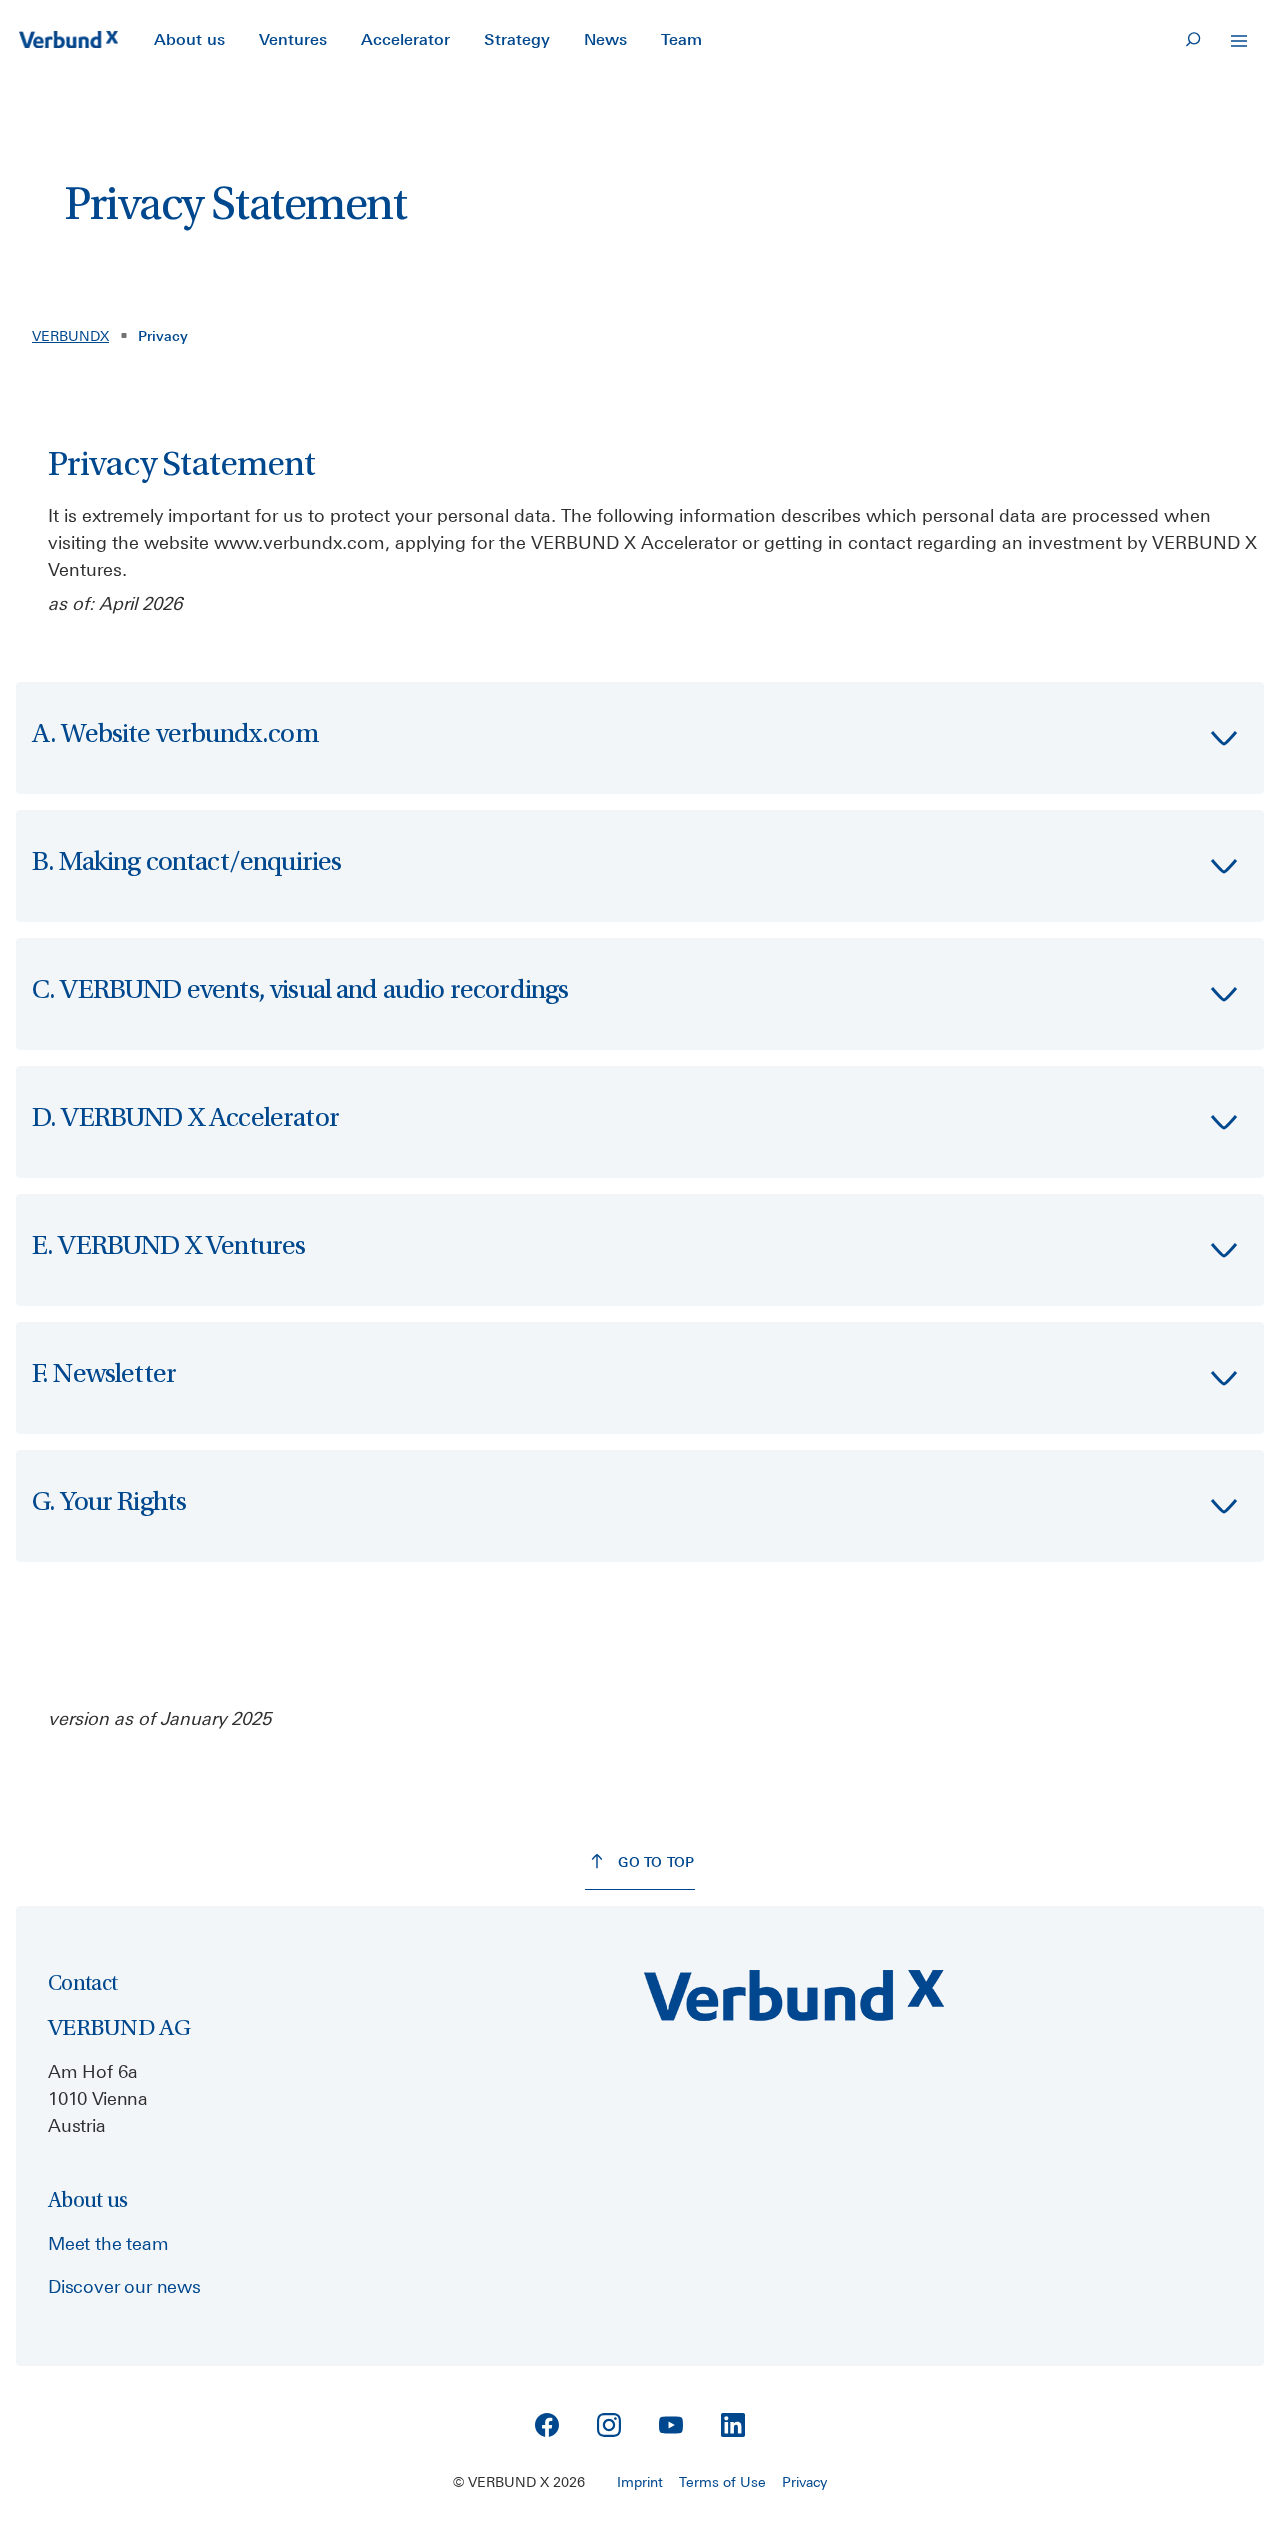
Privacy (804, 2482)
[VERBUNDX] (68, 40)
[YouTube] (671, 2425)
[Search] (1193, 40)
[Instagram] (609, 2425)
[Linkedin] (733, 2425)
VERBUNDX (70, 336)
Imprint (640, 2482)
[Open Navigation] (1239, 41)
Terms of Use (722, 2482)
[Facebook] (547, 2425)
